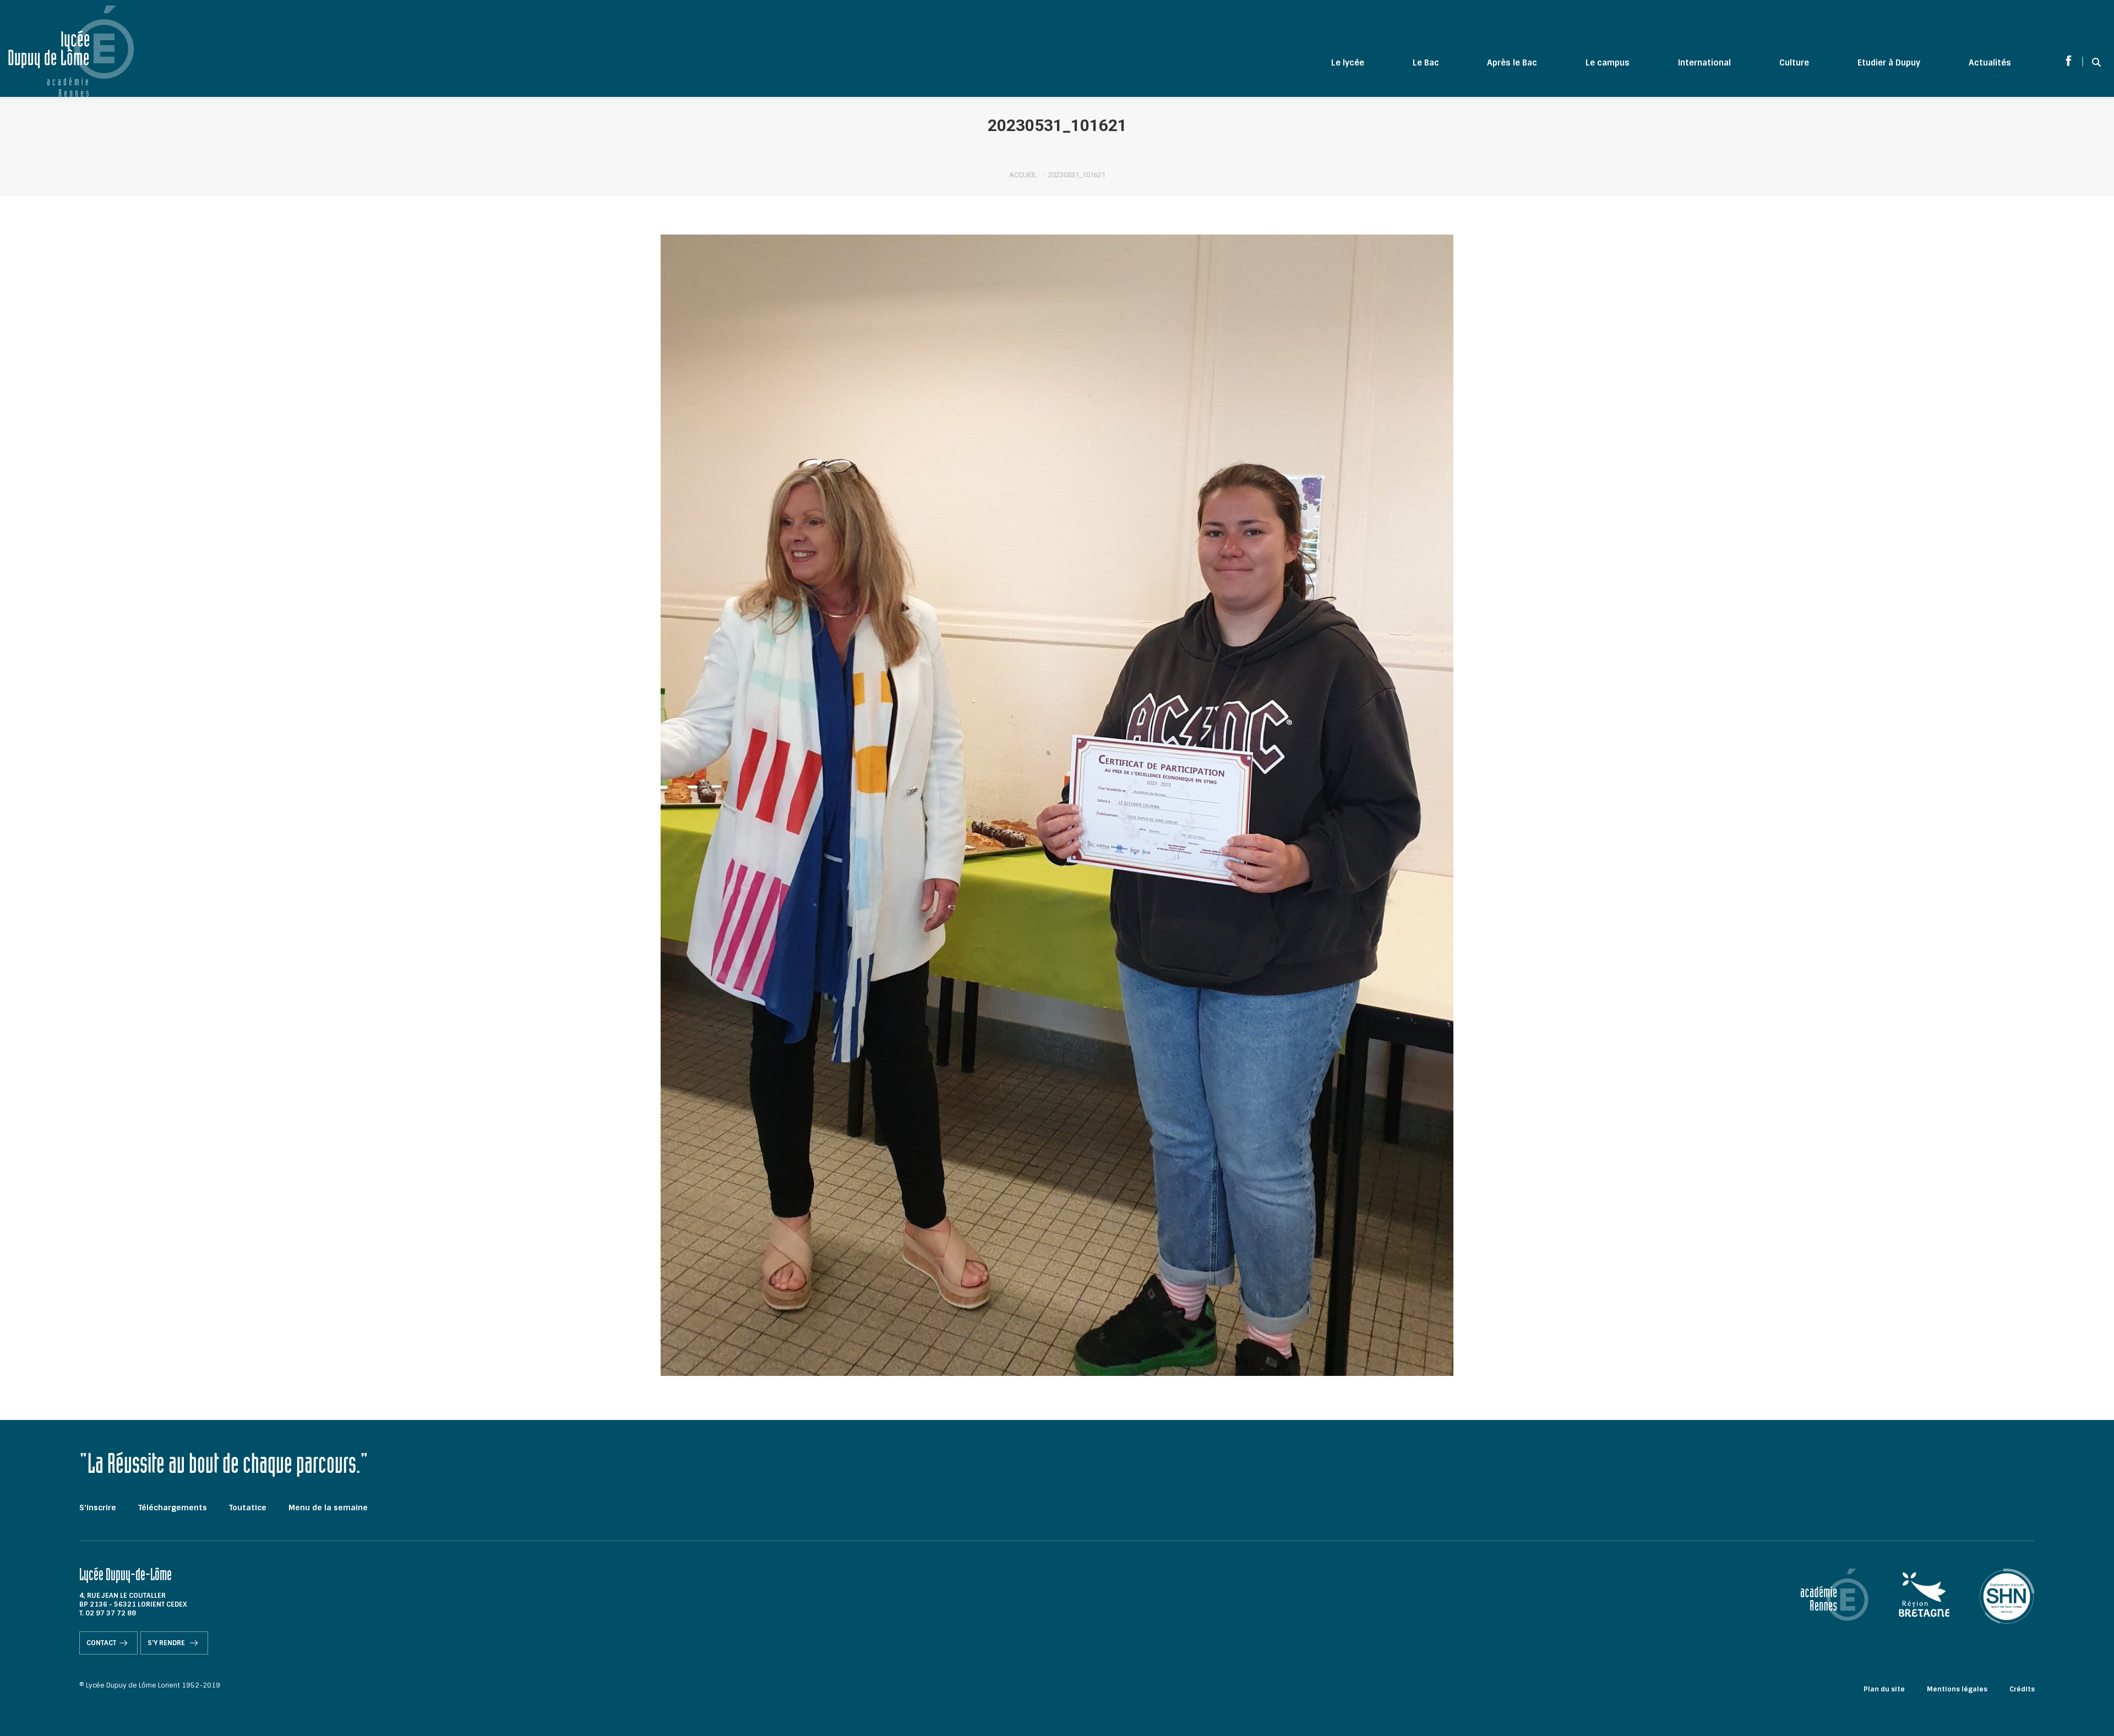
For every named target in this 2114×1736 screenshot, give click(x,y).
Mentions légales (1957, 1689)
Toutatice (248, 1508)
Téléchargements (173, 1508)
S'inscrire (98, 1508)
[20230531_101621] (1057, 805)
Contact (101, 1643)
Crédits (2022, 1689)
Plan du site (1884, 1689)
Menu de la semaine (328, 1508)
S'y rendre (167, 1643)
